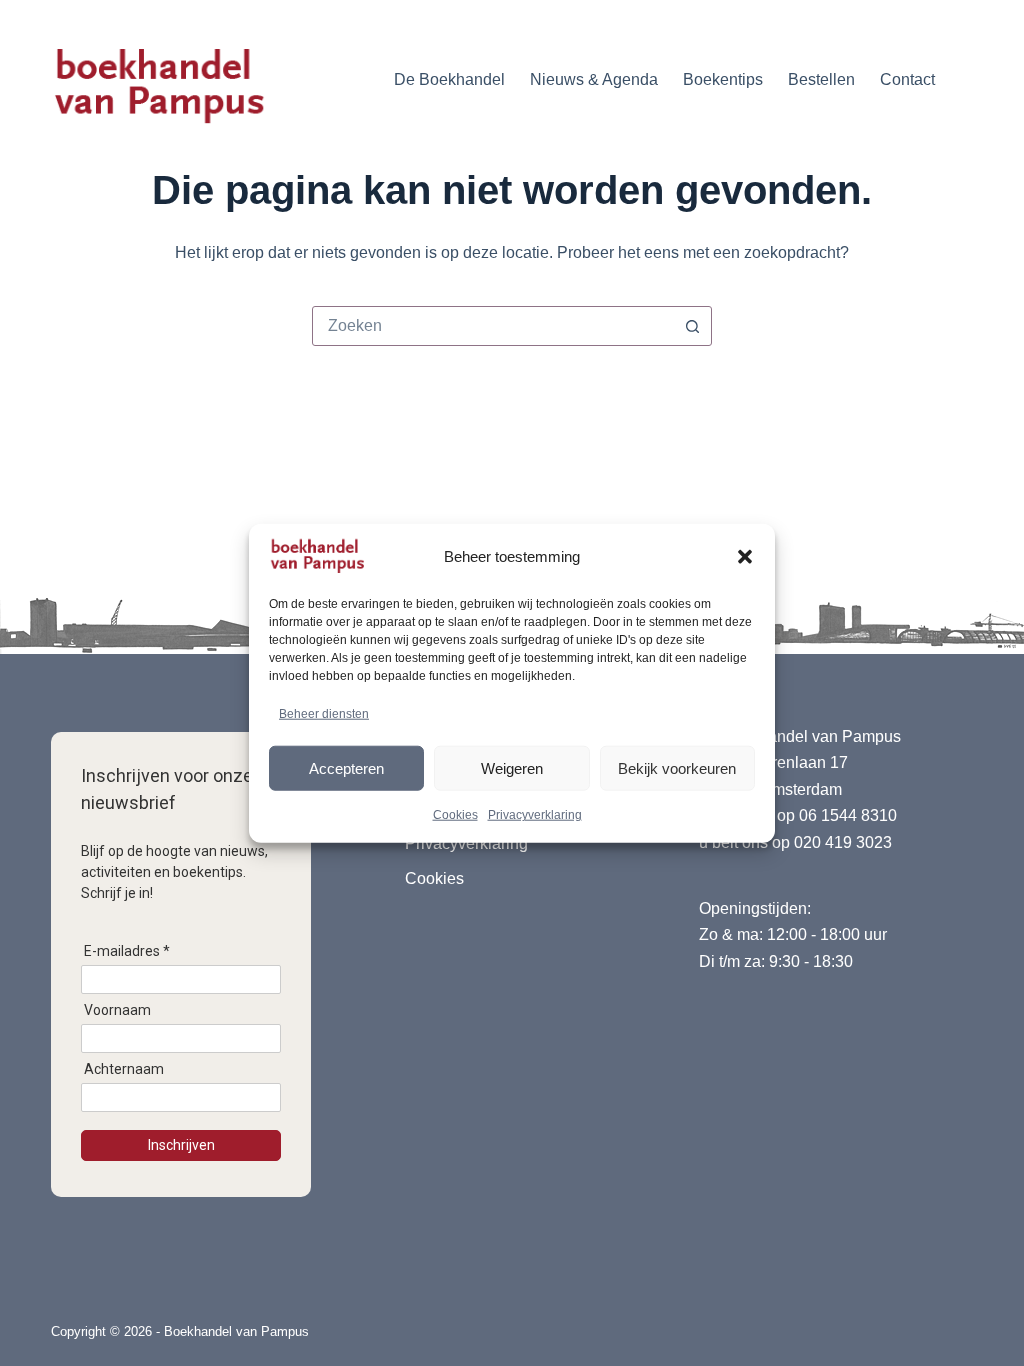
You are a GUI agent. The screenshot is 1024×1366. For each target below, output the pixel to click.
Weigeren (512, 767)
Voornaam (117, 1010)
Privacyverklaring (535, 815)
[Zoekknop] (692, 326)
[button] (745, 557)
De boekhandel (449, 79)
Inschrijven (181, 1145)
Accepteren (346, 767)
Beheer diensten (324, 714)
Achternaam (124, 1069)
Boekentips (723, 79)
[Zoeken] (965, 80)
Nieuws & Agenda (594, 79)
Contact (907, 79)
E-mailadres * (127, 951)
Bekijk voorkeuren (677, 767)
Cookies (455, 815)
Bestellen (821, 79)
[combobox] (493, 326)
